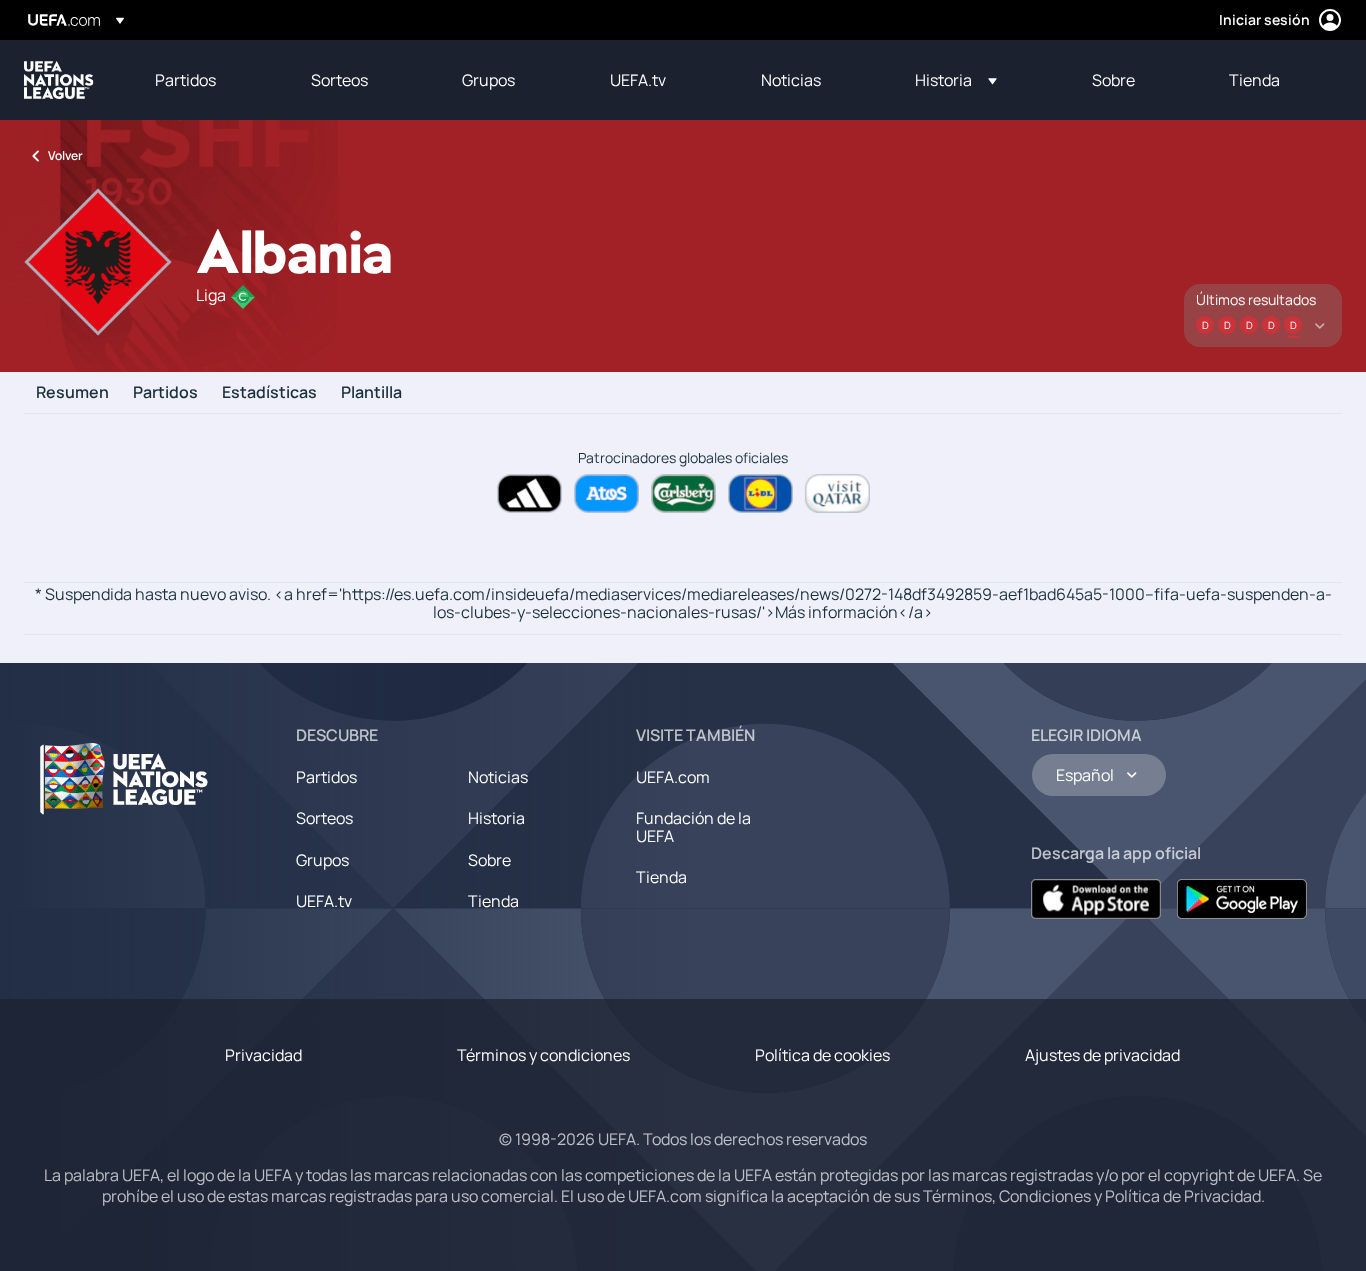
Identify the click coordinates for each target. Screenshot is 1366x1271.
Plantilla (371, 393)
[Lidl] (760, 493)
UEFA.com (673, 777)
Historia (496, 818)
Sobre (489, 860)
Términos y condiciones (543, 1055)
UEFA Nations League (59, 80)
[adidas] (529, 493)
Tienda (493, 901)
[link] (185, 80)
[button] (956, 80)
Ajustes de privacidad (1102, 1055)
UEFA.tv (324, 901)
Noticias (498, 777)
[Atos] (606, 493)
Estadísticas (269, 393)
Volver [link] (65, 155)
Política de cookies (822, 1055)
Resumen (72, 393)
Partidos (165, 393)
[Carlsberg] (683, 493)
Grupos (322, 860)
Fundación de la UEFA (693, 827)
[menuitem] (208, 80)
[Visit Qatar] (837, 493)
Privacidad (263, 1055)
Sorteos (324, 818)
